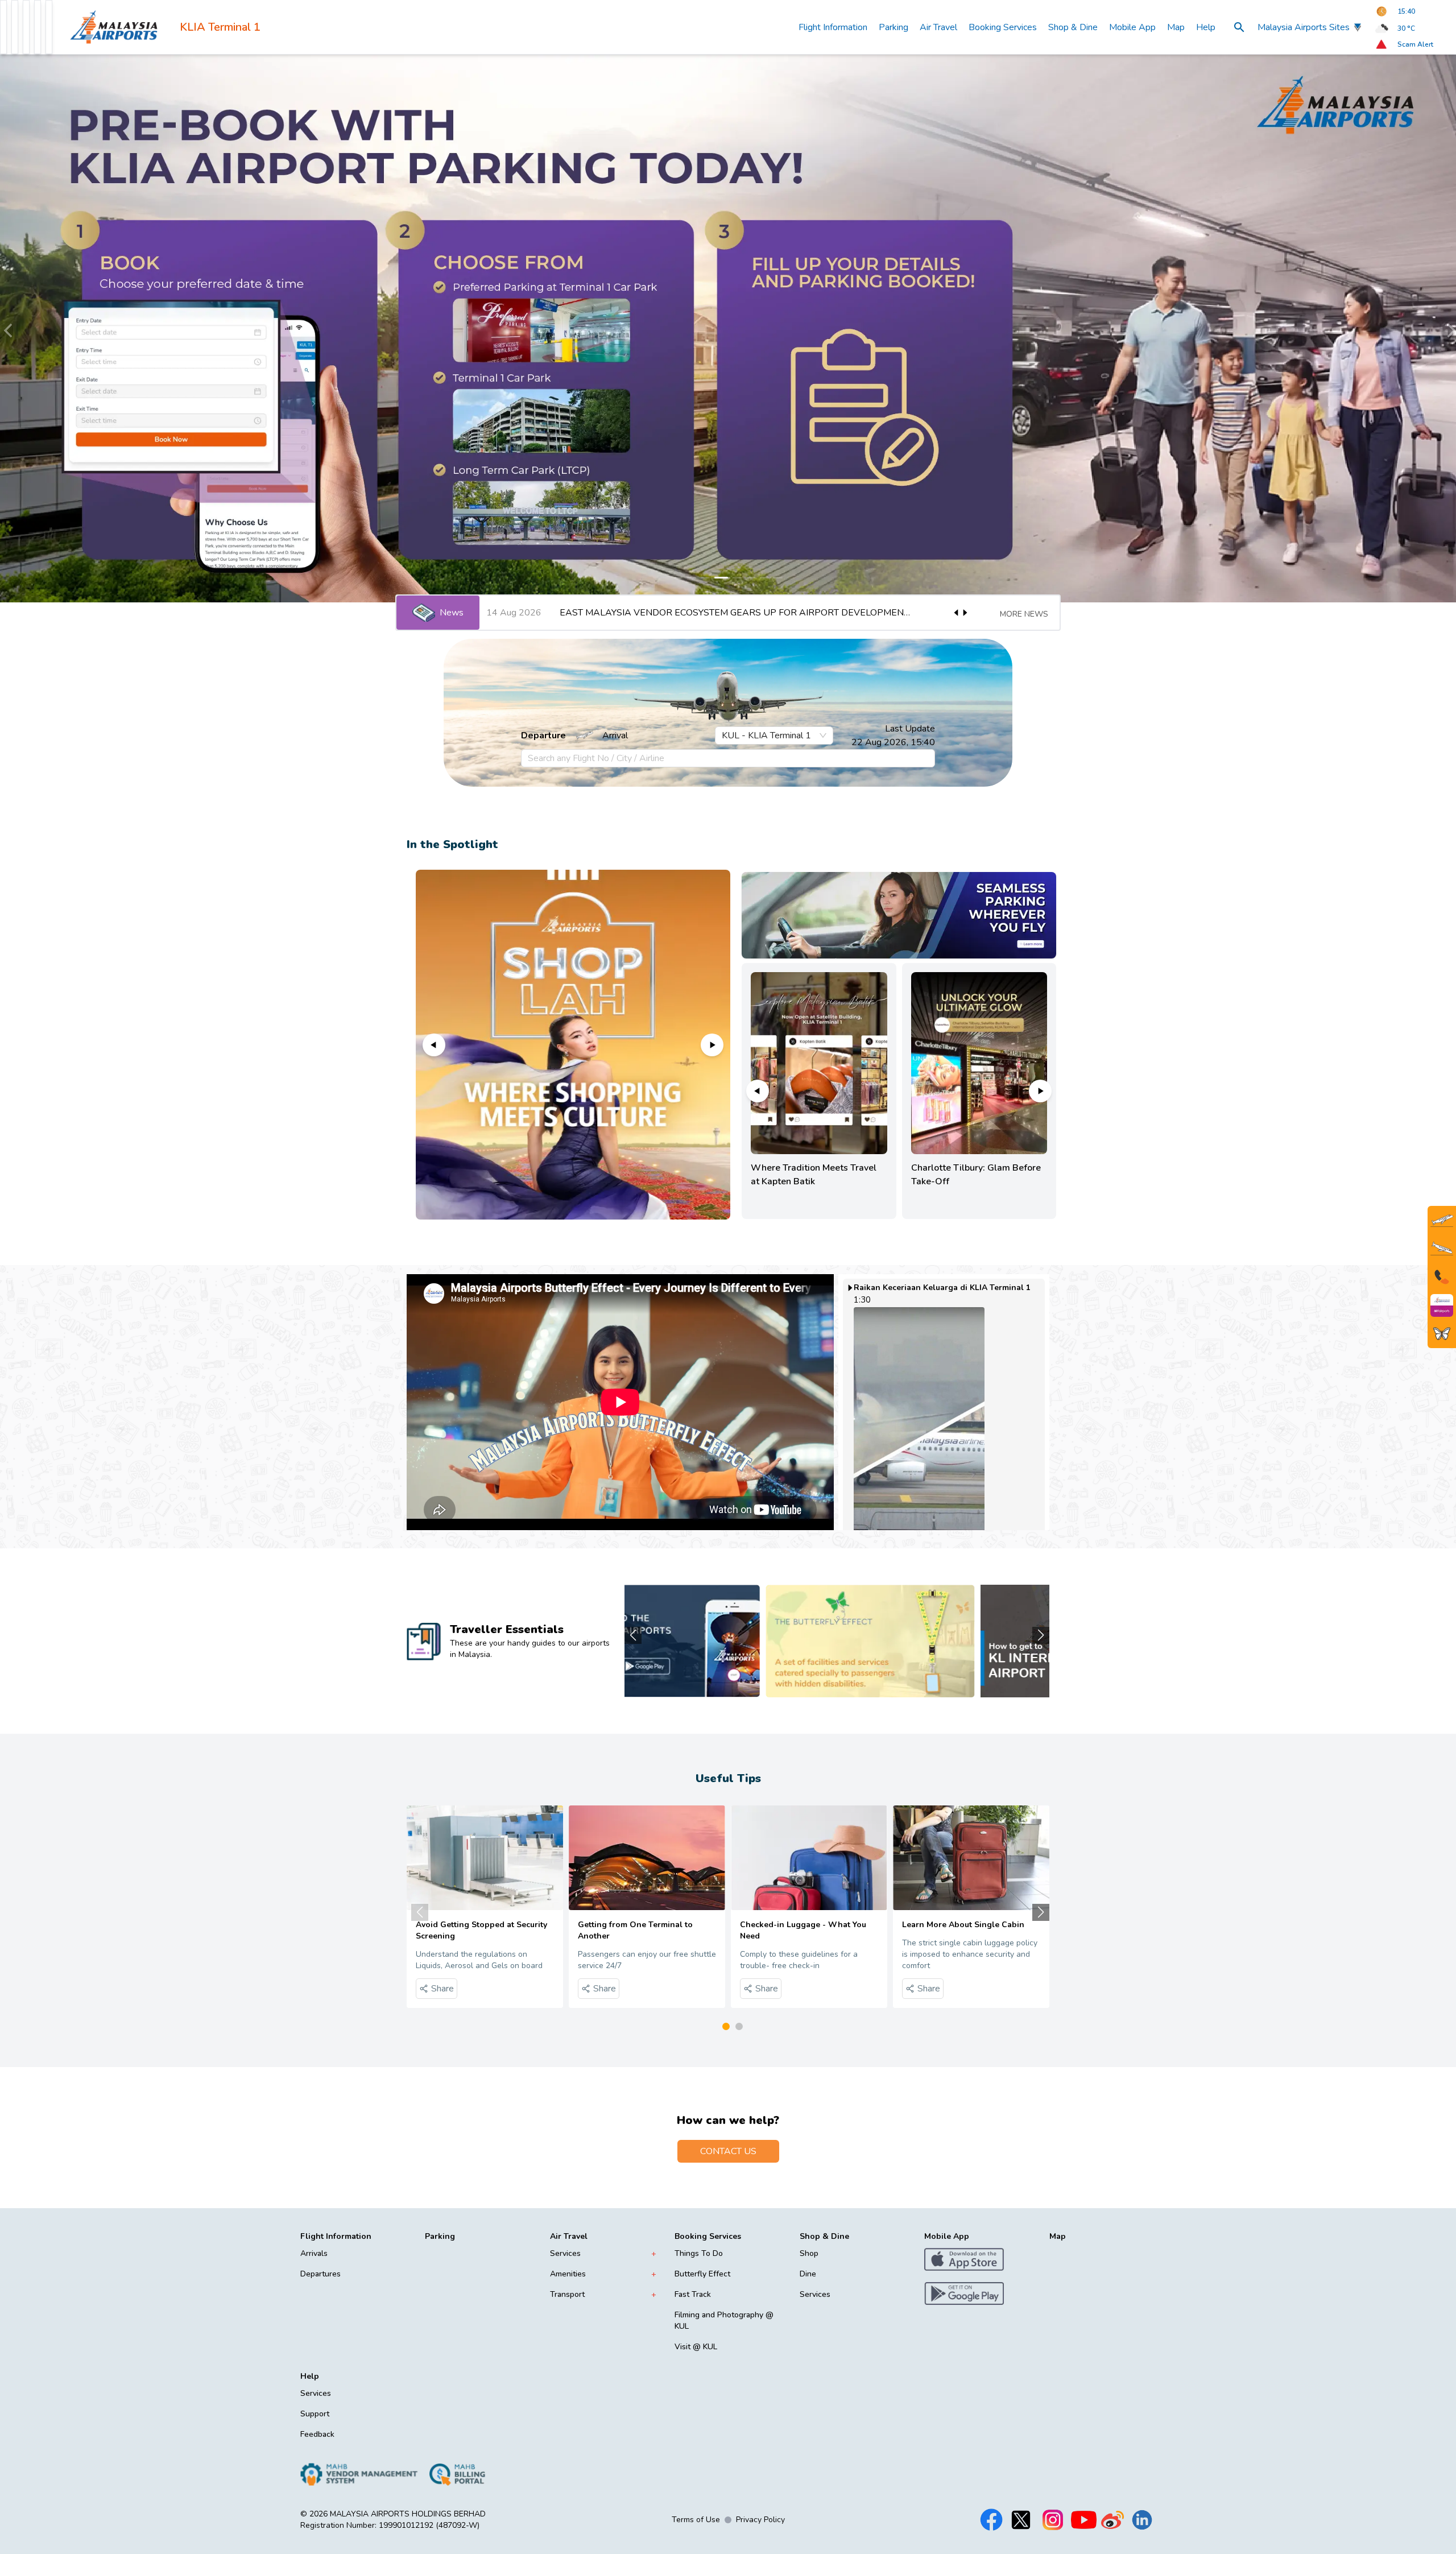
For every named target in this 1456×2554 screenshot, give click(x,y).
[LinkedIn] (1142, 2520)
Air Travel (938, 27)
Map (1176, 27)
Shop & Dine (1073, 27)
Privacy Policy (760, 2520)
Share (442, 1989)
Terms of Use (696, 2520)
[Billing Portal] (457, 2474)
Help (1206, 27)
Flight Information (833, 27)
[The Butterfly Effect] (1442, 1334)
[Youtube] (1084, 2520)
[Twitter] (1021, 2520)
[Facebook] (991, 2520)
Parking (894, 27)
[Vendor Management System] (359, 2474)
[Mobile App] (1442, 1305)
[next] (1447, 328)
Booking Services (1003, 27)
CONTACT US (728, 2151)
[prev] (9, 328)
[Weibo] (1112, 2520)
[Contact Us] (1442, 1277)
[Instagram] (1053, 2520)
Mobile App (1132, 27)
